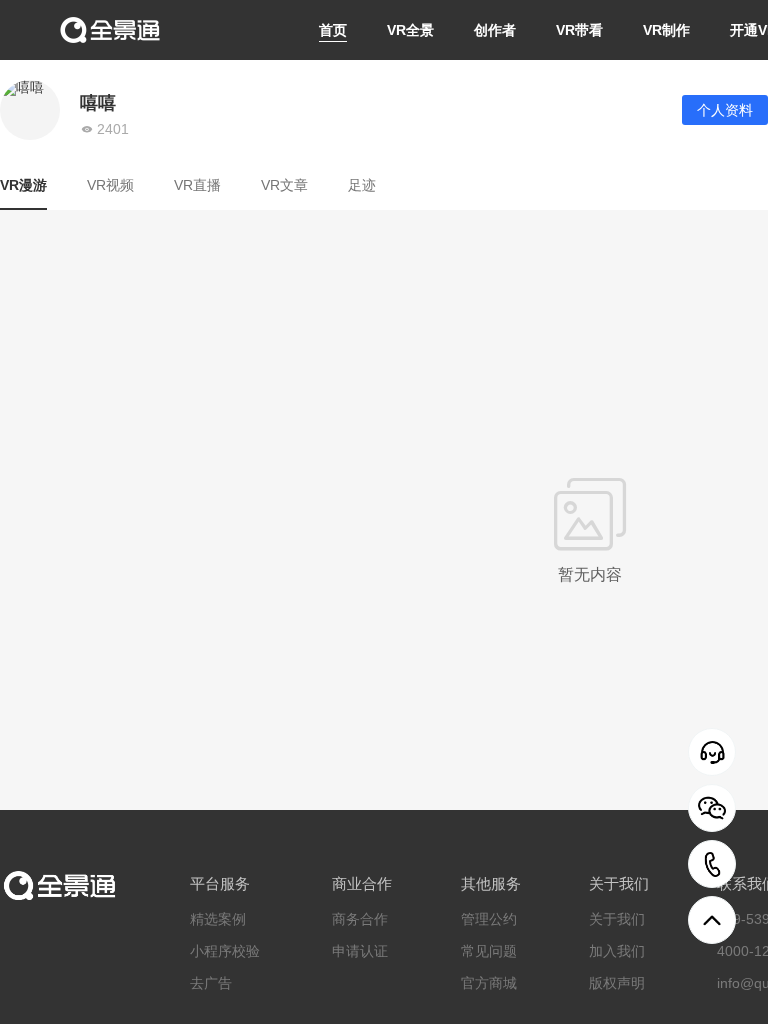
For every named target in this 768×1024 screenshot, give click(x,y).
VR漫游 (23, 185)
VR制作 (666, 30)
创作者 (495, 30)
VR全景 (410, 30)
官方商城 (489, 983)
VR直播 (197, 185)
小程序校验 (225, 951)
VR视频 (110, 185)
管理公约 (489, 919)
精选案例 (218, 919)
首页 (333, 30)
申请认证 (360, 951)
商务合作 (360, 919)
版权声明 (617, 983)
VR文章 (284, 185)
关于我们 (617, 919)
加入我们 (617, 951)
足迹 (362, 185)
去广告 (211, 983)
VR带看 (579, 30)
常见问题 (489, 951)
